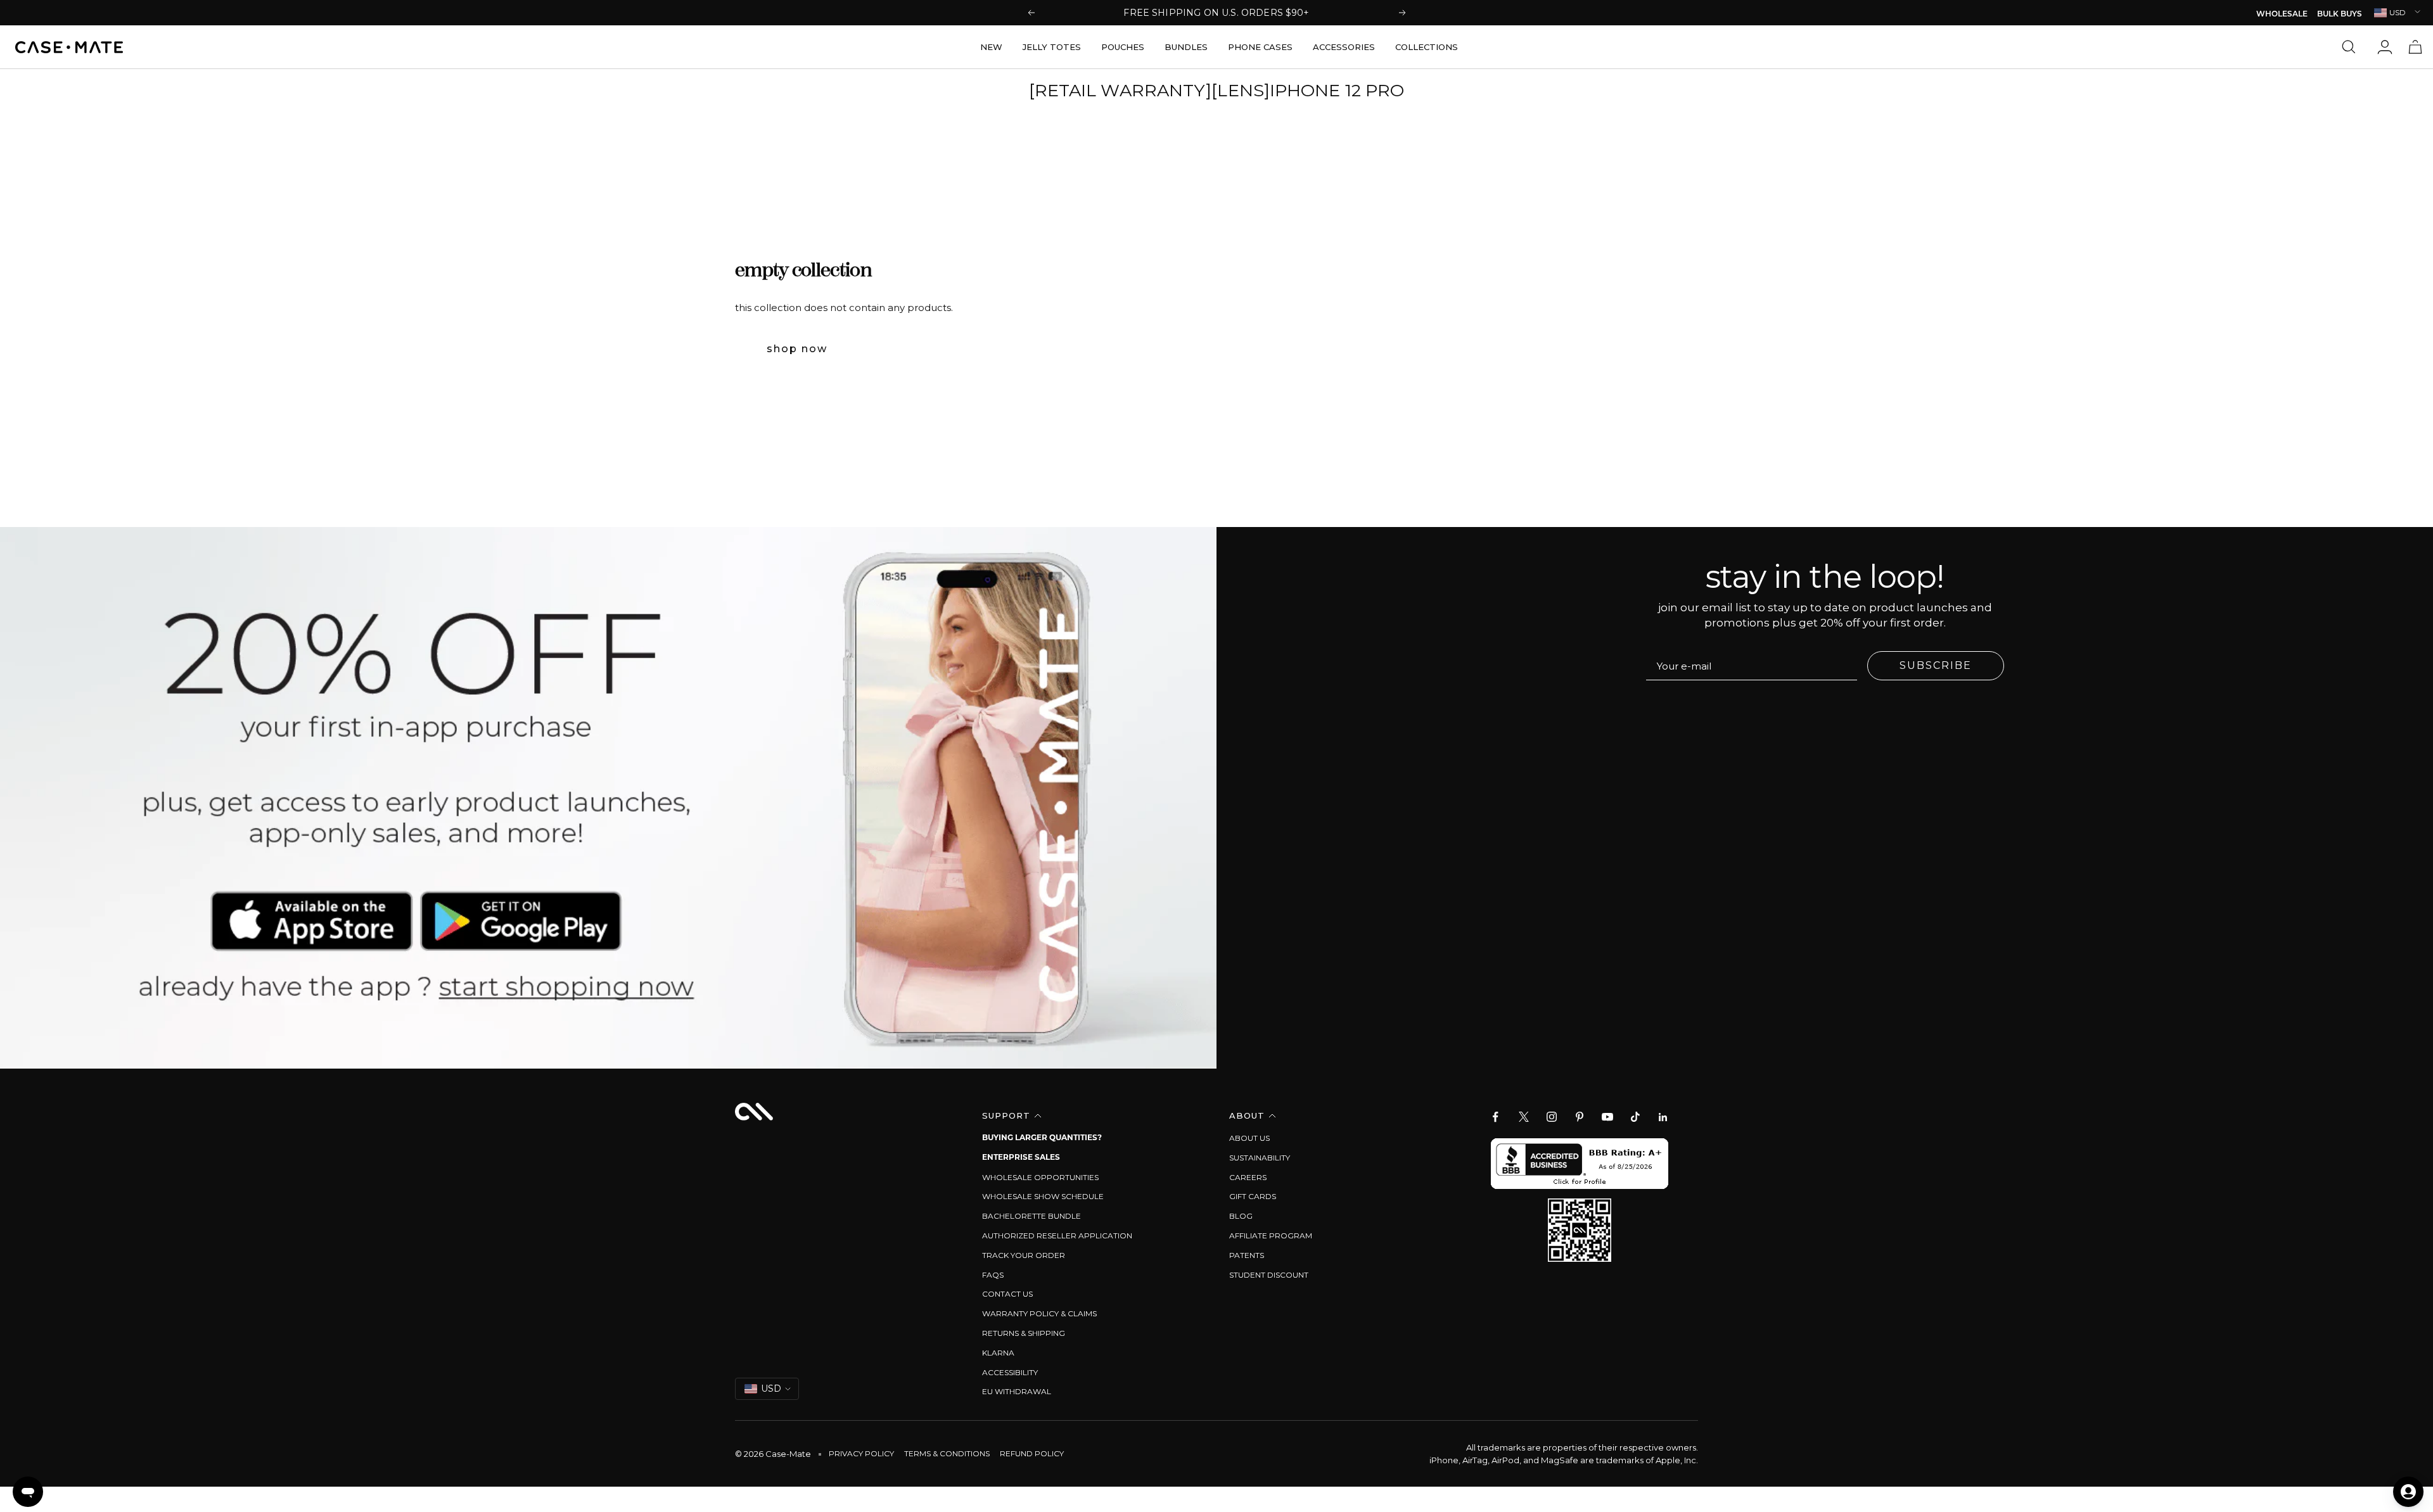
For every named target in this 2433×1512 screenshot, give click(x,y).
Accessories (1344, 47)
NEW (991, 47)
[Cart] (2415, 47)
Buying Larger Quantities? (1042, 1138)
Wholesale (2282, 15)
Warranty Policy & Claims (1039, 1313)
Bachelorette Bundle (1031, 1216)
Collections (1427, 47)
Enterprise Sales (1021, 1158)
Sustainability (1260, 1158)
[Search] (2352, 47)
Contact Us (1007, 1294)
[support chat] (28, 1492)
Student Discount (1269, 1275)
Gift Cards (1253, 1196)
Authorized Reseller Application (1057, 1236)
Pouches (1123, 47)
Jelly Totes (1052, 47)
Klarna (998, 1353)
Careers (1248, 1177)
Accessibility (1010, 1372)
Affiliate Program (1271, 1236)
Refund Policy (1032, 1453)
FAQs (993, 1275)
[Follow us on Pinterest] (1580, 1117)
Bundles (1186, 47)
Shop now (797, 349)
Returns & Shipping (1024, 1333)
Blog (1241, 1216)
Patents (1247, 1255)
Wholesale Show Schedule (1043, 1196)
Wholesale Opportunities (1040, 1177)
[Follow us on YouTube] (1607, 1117)
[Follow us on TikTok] (1635, 1117)
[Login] (2385, 47)
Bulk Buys (2340, 15)
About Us (1249, 1138)
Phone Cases (1260, 47)
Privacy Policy (861, 1453)
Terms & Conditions (947, 1453)
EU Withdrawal (1017, 1391)
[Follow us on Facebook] (1496, 1117)
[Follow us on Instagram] (1552, 1117)
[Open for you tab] (2408, 1492)
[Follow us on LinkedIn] (1663, 1117)
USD (2398, 12)
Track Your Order (1024, 1255)
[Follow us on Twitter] (1524, 1117)
